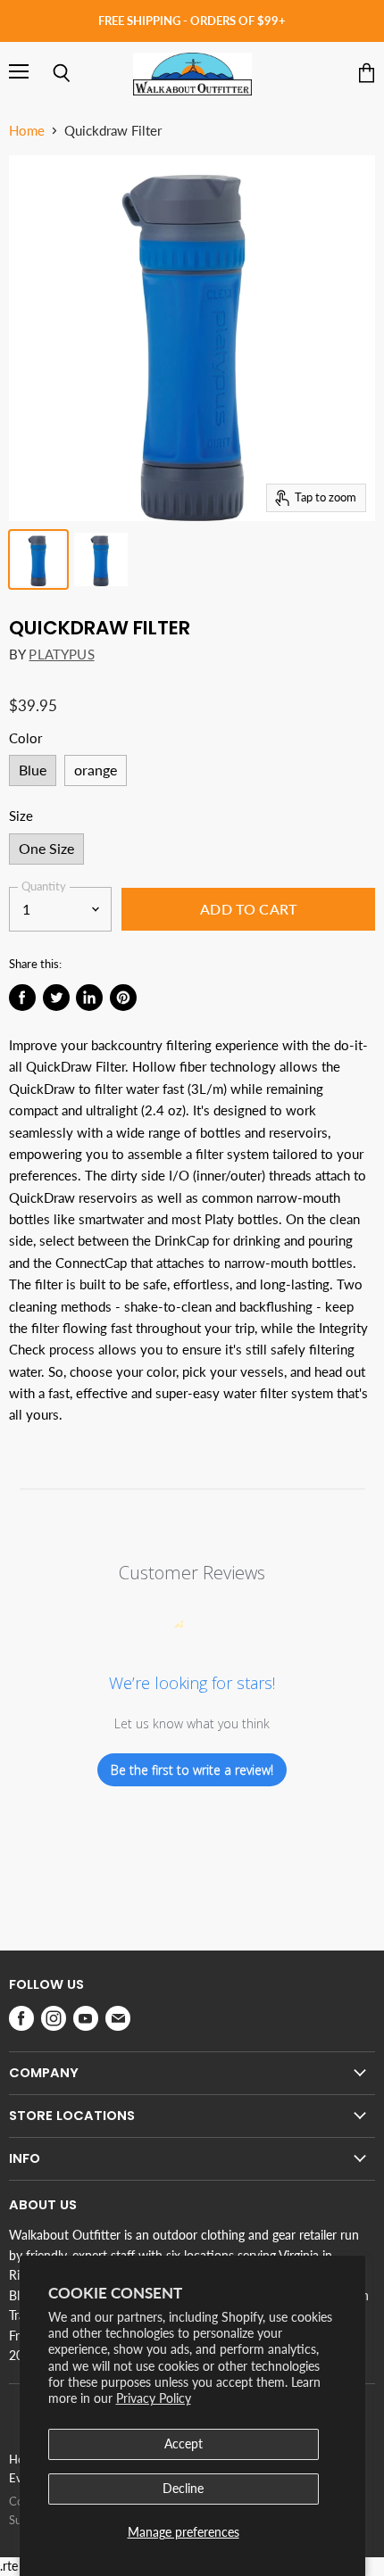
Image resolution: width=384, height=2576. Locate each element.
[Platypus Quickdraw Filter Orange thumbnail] (101, 559)
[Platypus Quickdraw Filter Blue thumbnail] (38, 559)
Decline (183, 2488)
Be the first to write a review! (192, 1770)
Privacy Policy (154, 2398)
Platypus (61, 654)
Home (27, 131)
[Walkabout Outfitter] (192, 74)
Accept (184, 2443)
